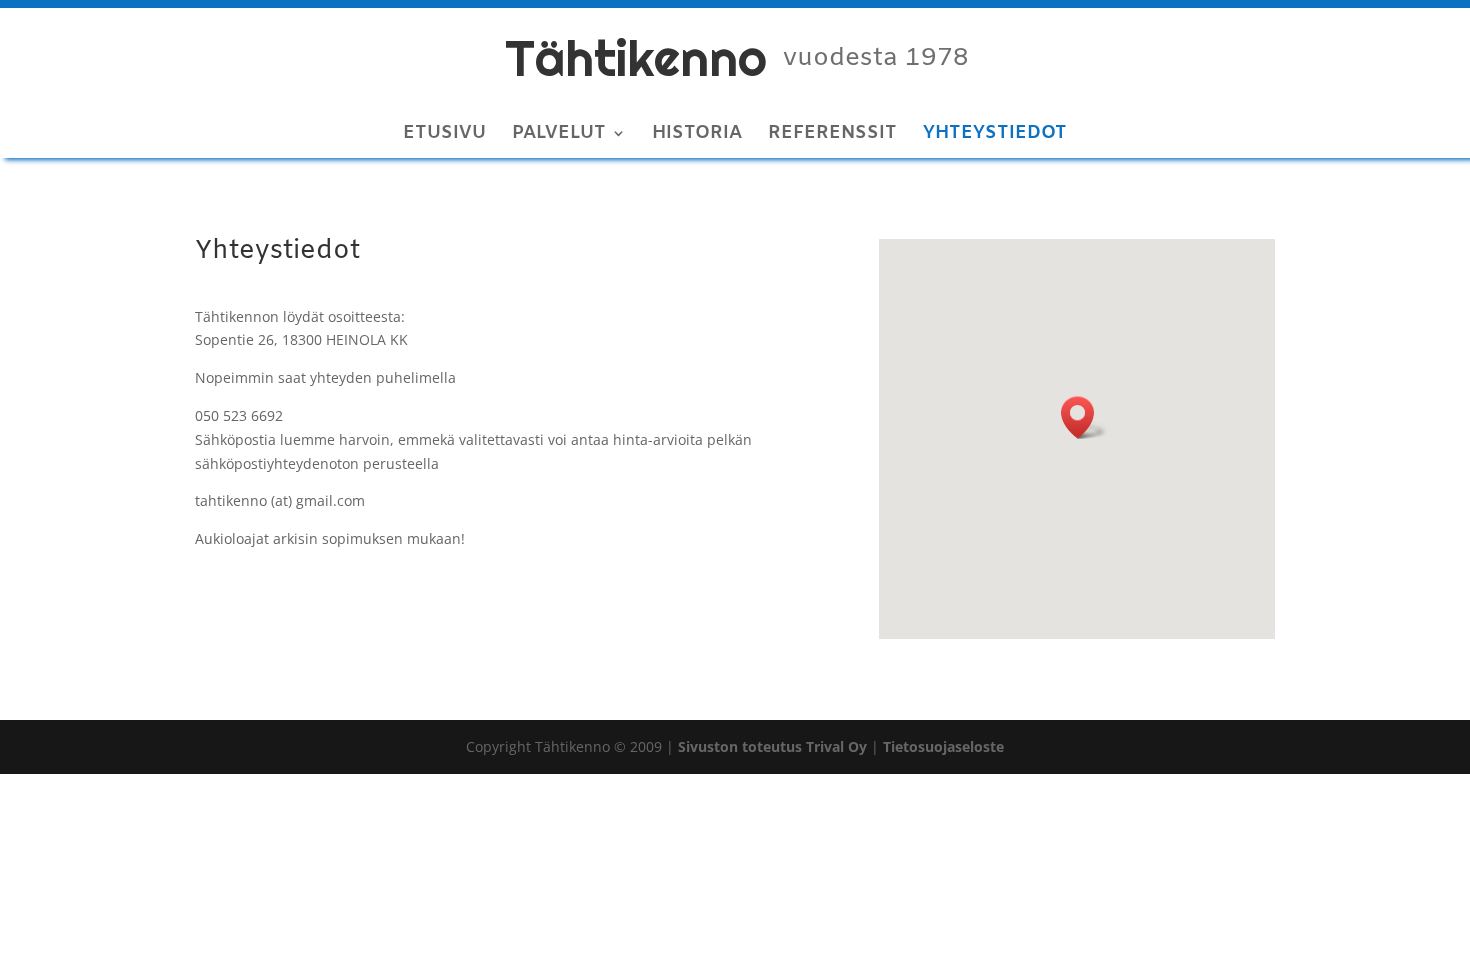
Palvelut (559, 135)
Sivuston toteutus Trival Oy (772, 746)
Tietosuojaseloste (943, 746)
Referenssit (832, 135)
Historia (697, 135)
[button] (1084, 417)
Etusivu (444, 135)
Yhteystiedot (995, 135)
